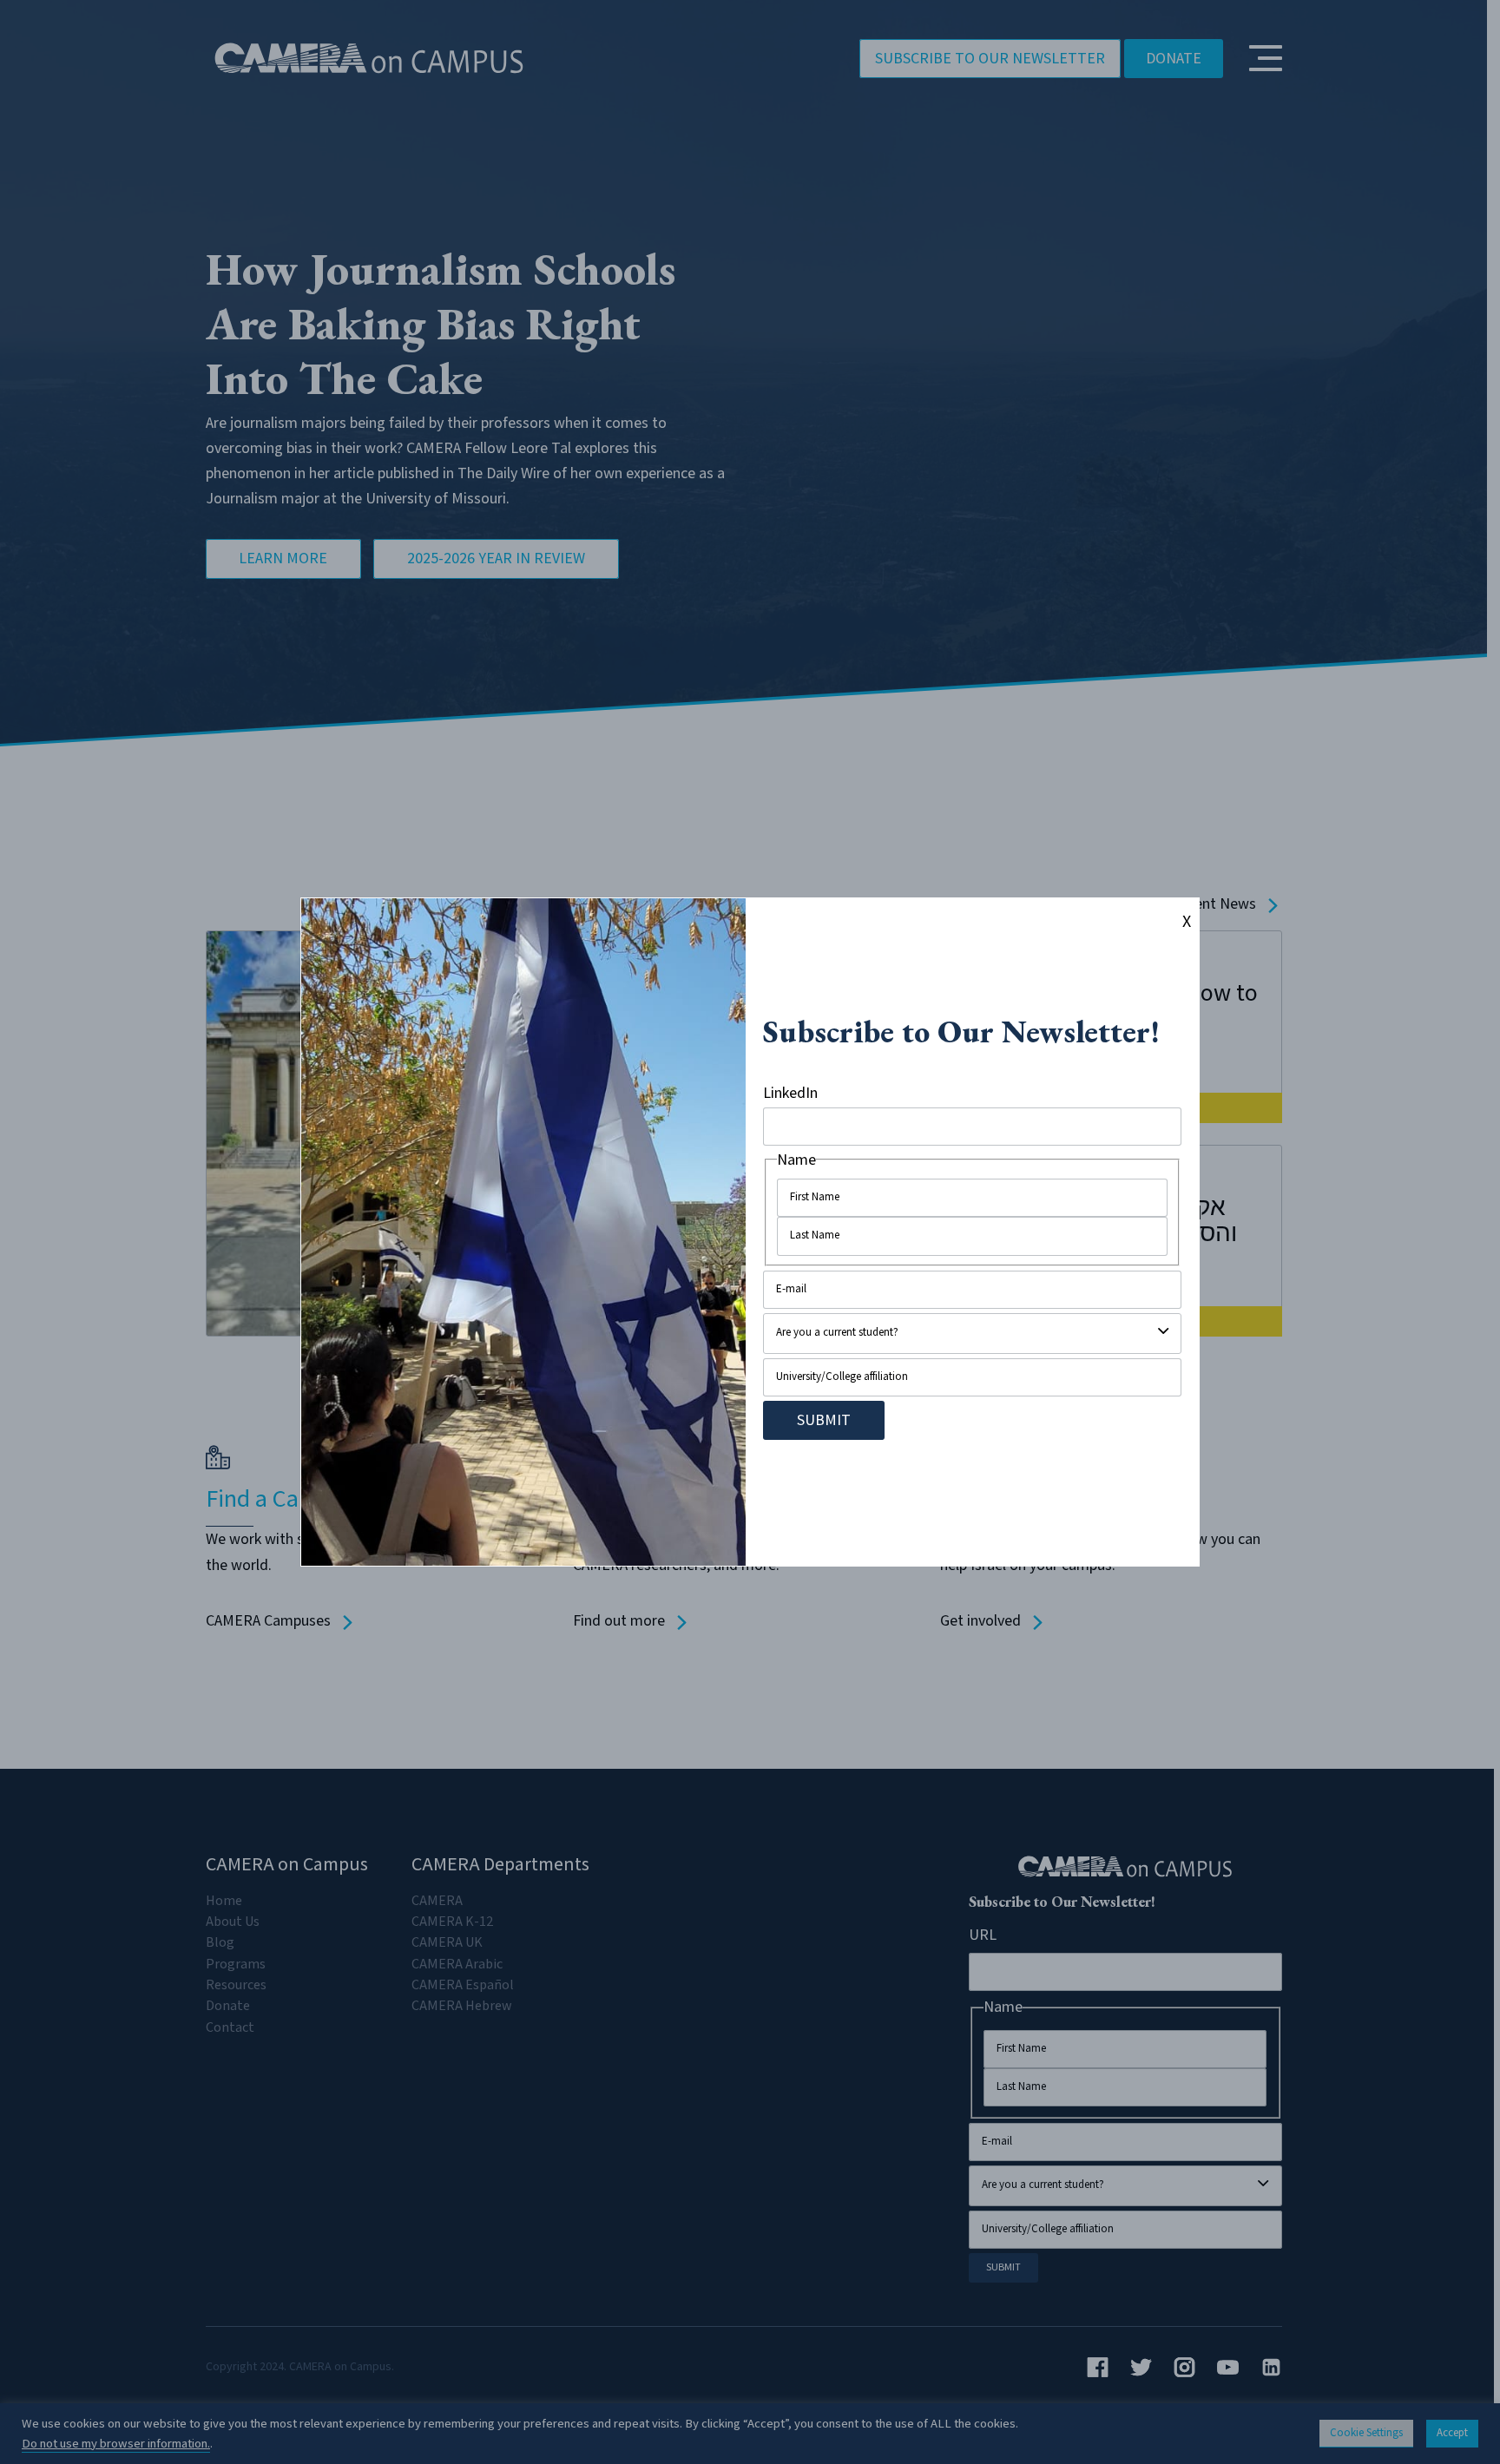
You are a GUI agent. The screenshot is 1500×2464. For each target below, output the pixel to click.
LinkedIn (790, 1093)
